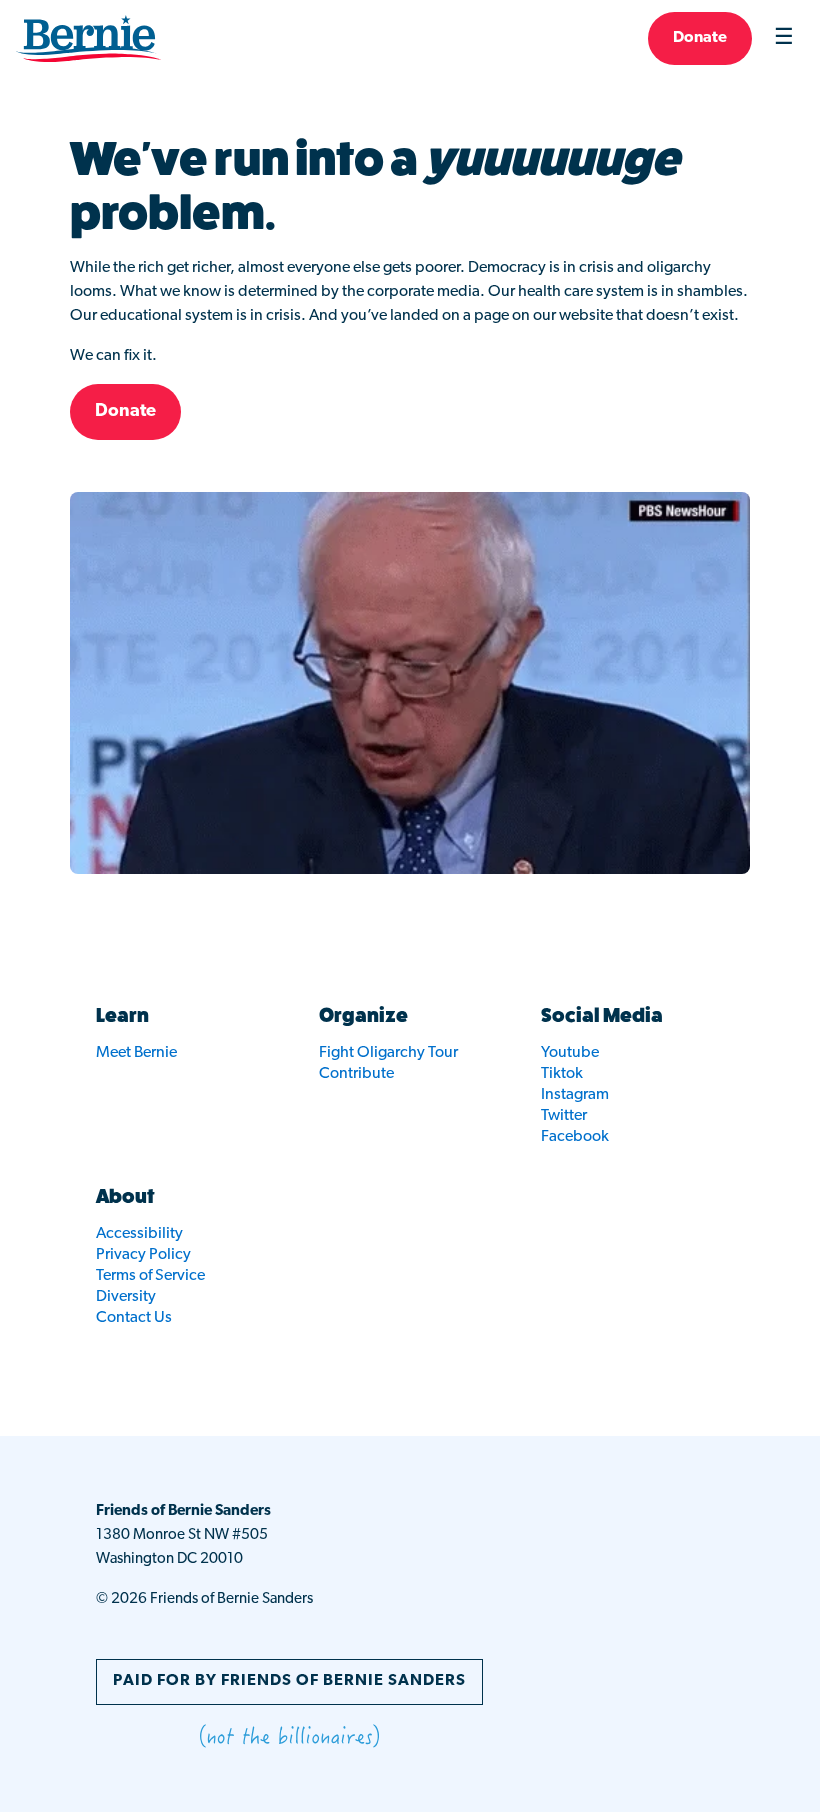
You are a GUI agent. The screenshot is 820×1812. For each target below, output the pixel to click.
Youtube (570, 1053)
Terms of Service (150, 1276)
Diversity (126, 1297)
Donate (700, 38)
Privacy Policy (143, 1255)
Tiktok (562, 1074)
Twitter (564, 1116)
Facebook (575, 1137)
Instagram (575, 1095)
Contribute (356, 1074)
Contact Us (134, 1318)
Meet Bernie (136, 1053)
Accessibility (139, 1234)
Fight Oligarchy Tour (388, 1053)
